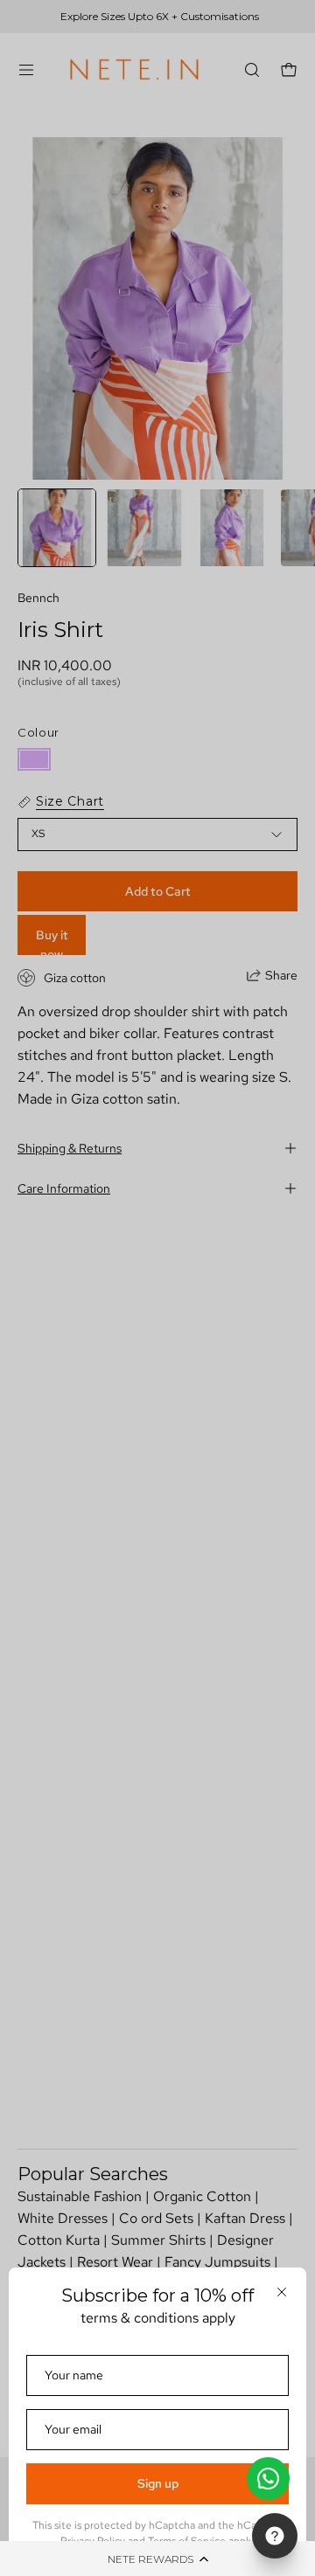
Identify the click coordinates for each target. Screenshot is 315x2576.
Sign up (158, 2483)
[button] (157, 2559)
